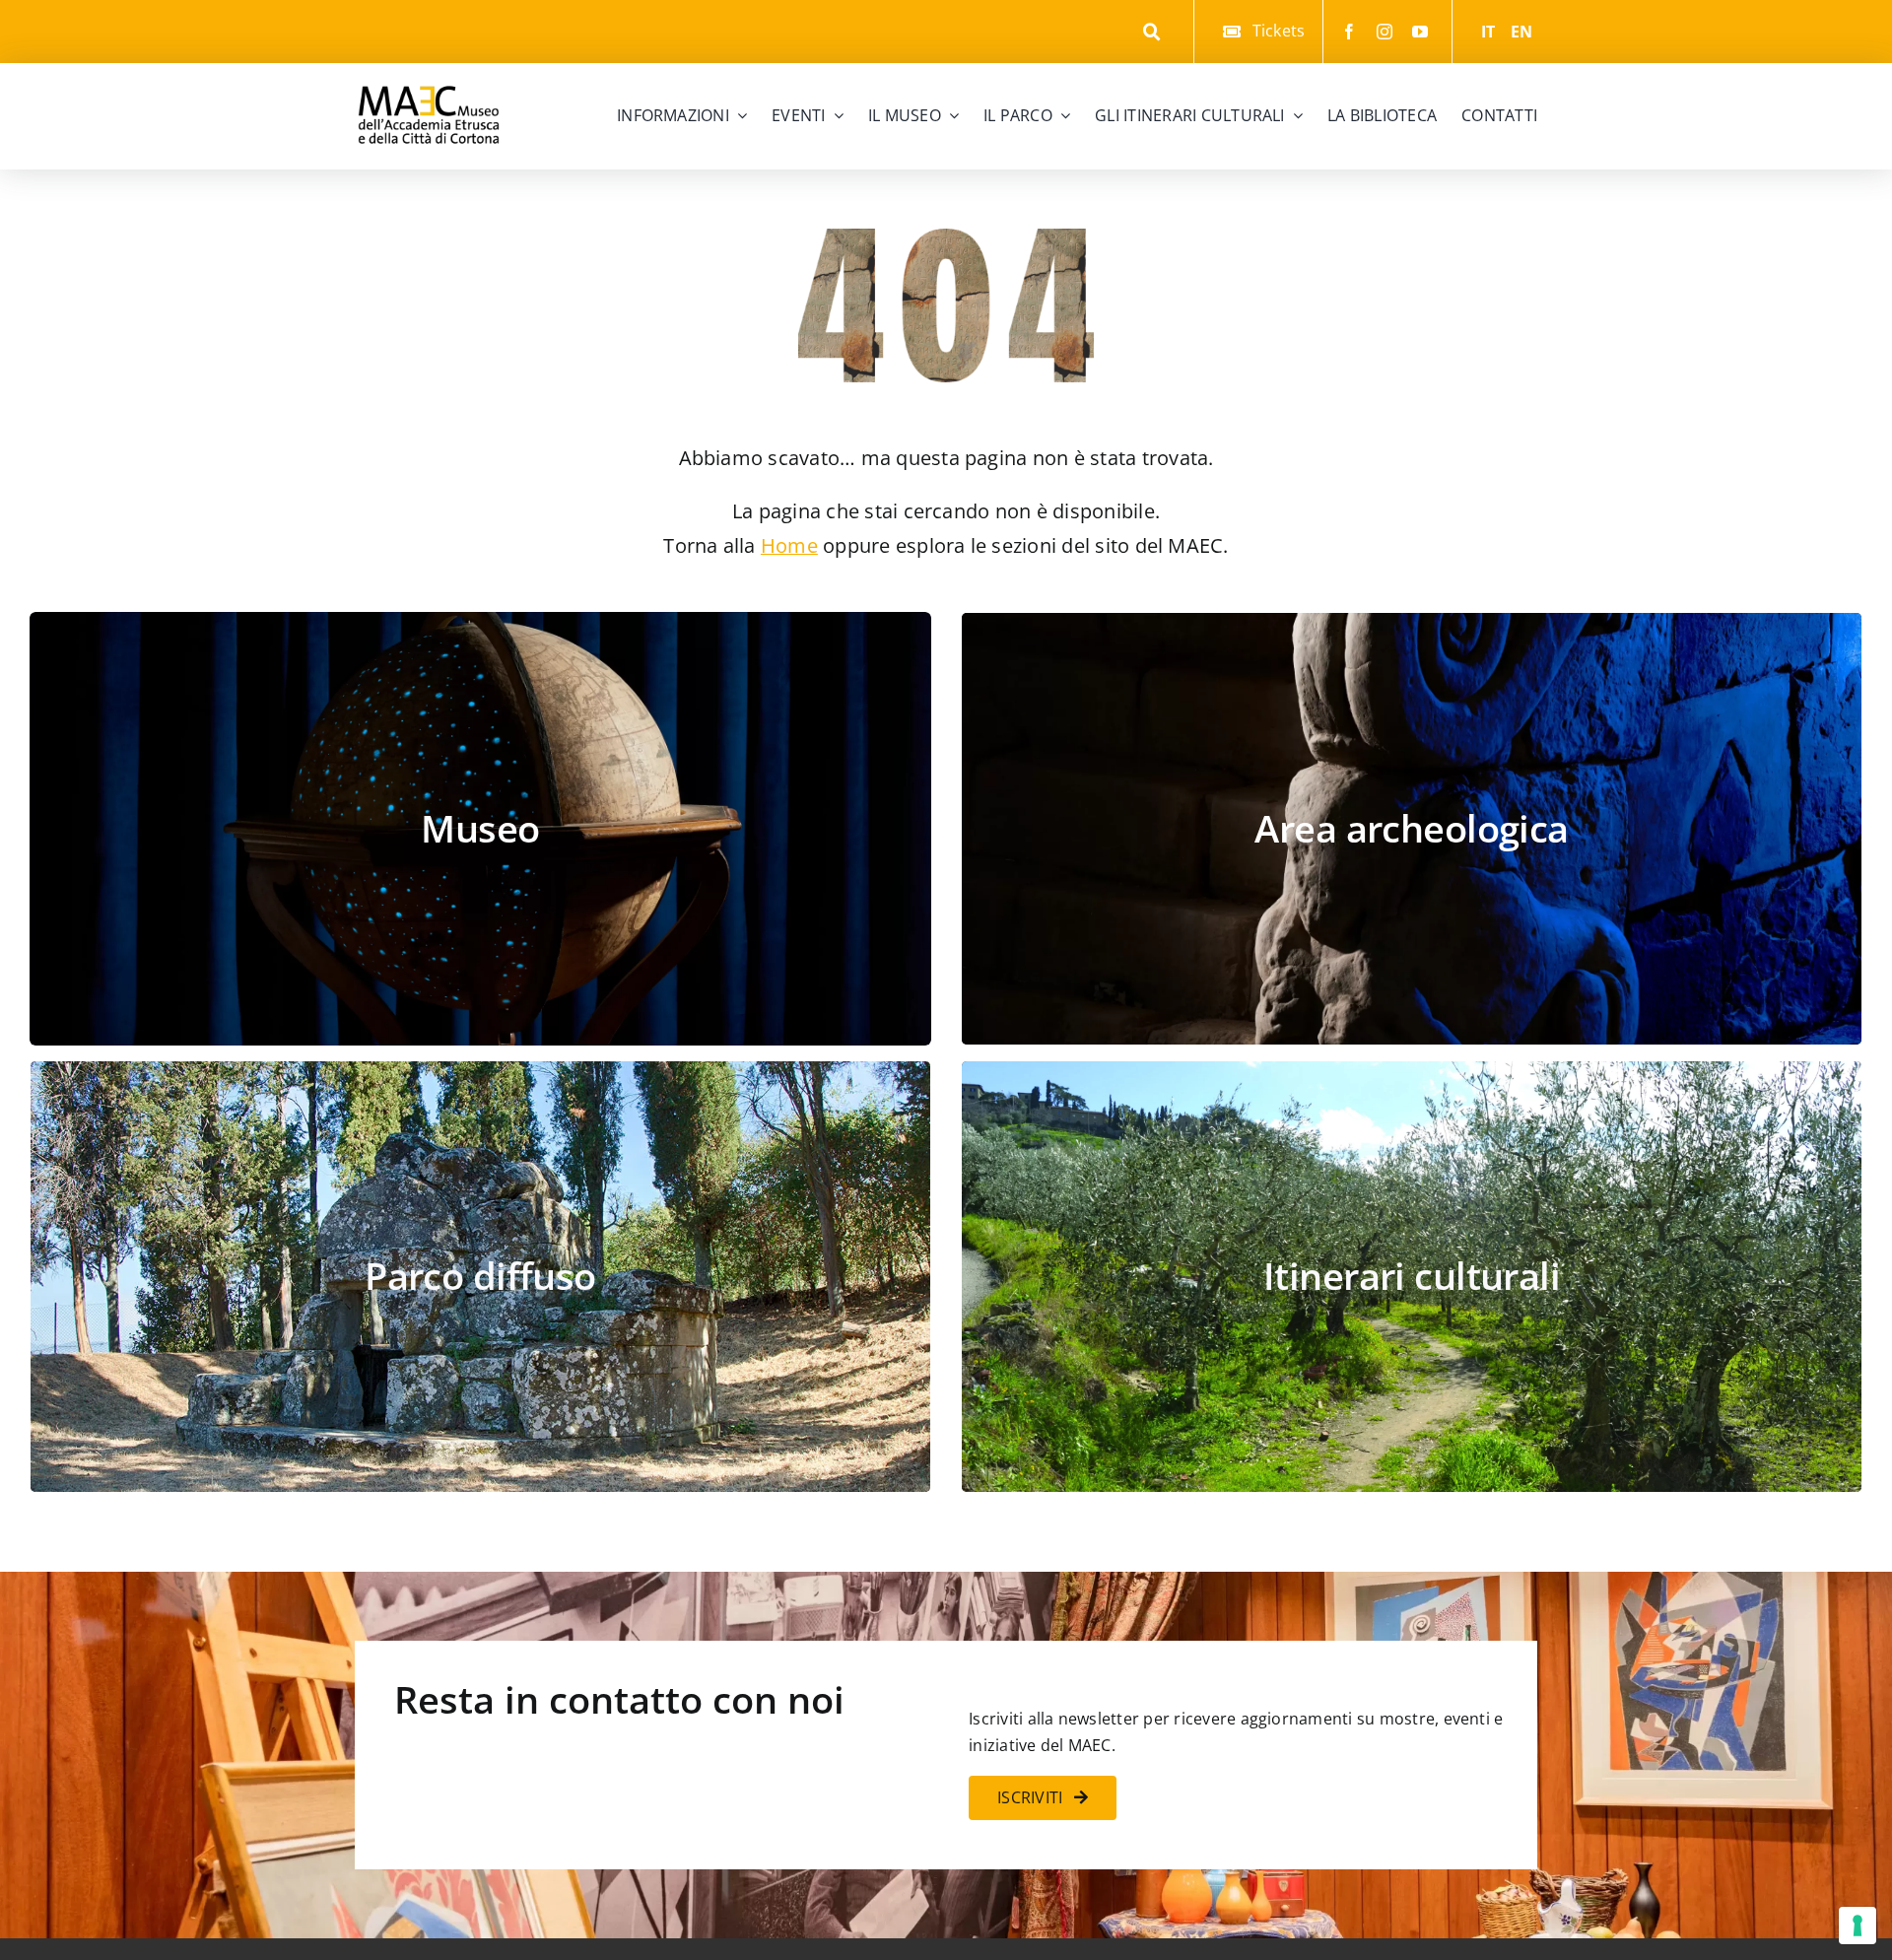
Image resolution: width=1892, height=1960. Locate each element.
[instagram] (1385, 32)
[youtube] (1420, 32)
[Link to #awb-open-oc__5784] (1152, 32)
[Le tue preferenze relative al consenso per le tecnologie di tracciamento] (1858, 1926)
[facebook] (1349, 32)
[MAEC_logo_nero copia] (429, 71)
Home (789, 545)
